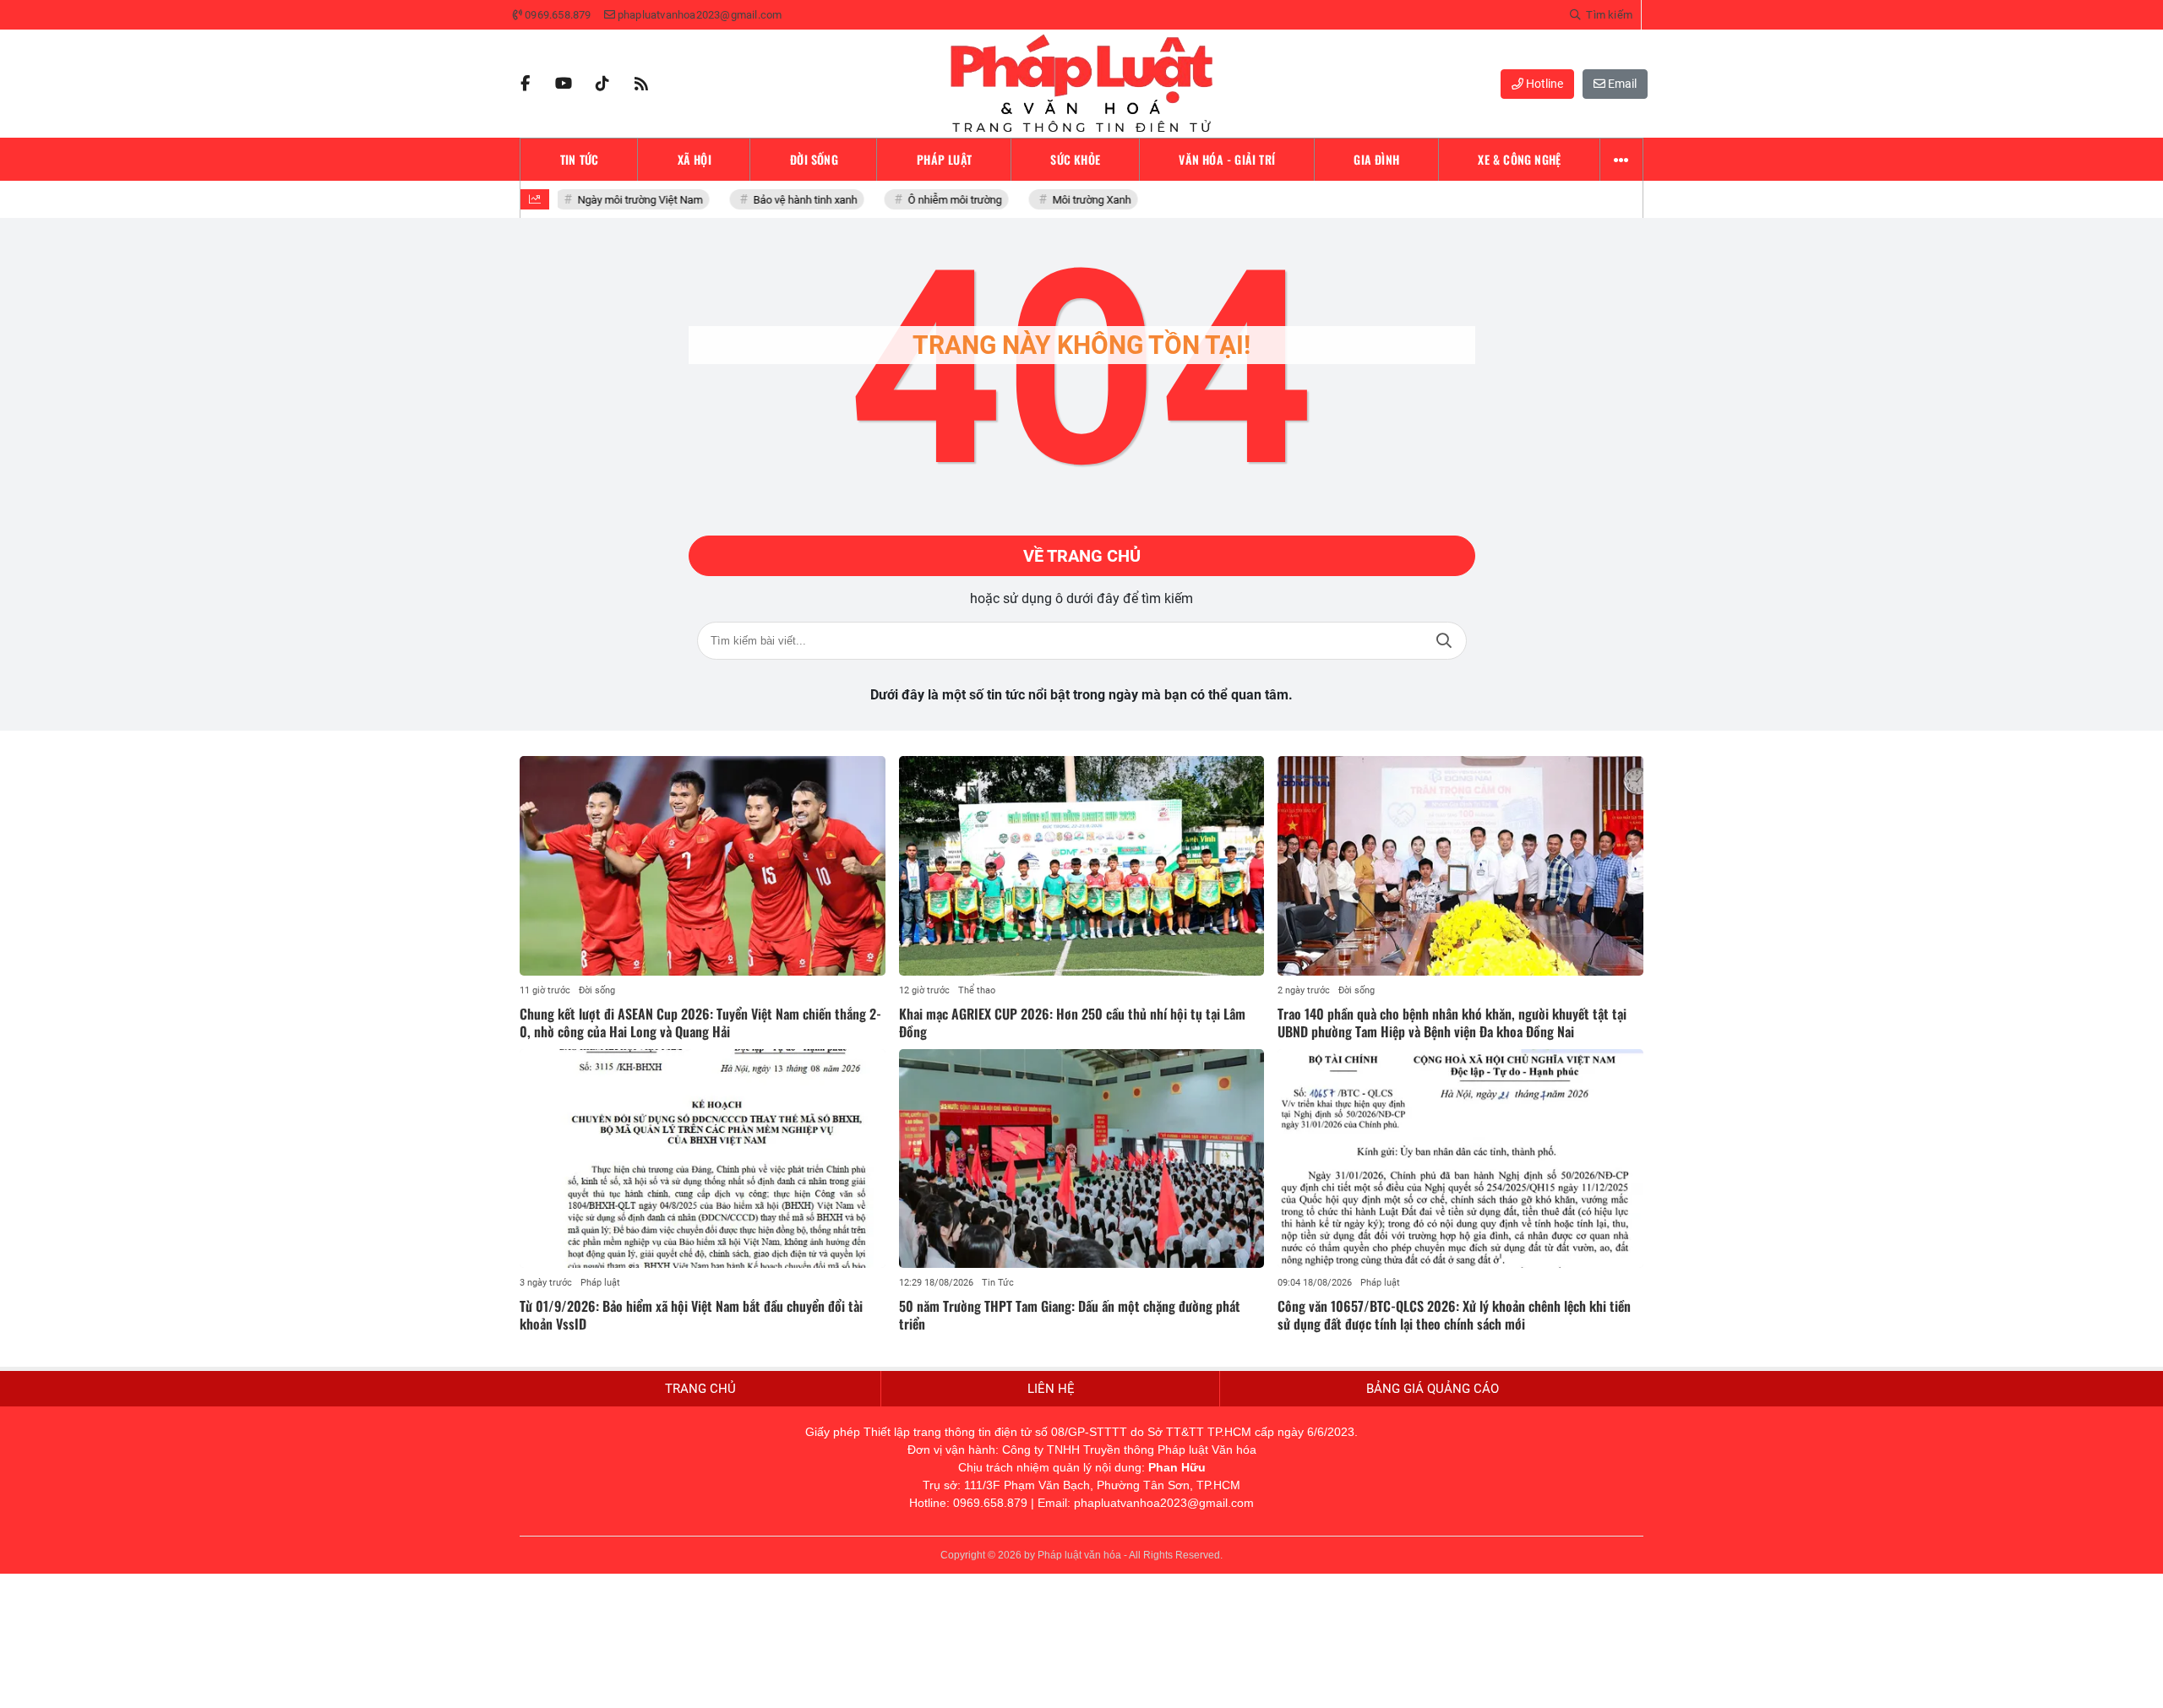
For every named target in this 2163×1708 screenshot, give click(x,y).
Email (1621, 84)
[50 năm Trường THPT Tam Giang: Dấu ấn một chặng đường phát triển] (1082, 1159)
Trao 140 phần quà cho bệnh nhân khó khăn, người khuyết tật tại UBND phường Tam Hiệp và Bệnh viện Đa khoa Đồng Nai (1452, 1023)
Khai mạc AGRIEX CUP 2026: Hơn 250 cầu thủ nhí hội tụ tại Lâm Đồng (1072, 1023)
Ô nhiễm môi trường (944, 200)
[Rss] (641, 84)
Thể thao (977, 990)
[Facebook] (525, 84)
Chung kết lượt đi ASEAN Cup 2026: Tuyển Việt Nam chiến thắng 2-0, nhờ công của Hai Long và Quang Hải (700, 1023)
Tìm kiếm (1444, 641)
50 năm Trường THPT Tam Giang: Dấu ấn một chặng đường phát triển (1070, 1315)
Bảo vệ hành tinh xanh (795, 200)
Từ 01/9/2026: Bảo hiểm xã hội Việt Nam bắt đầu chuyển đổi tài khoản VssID (691, 1315)
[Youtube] (564, 84)
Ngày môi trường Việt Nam (629, 200)
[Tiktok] (602, 84)
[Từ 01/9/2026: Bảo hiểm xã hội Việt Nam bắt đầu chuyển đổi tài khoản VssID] (703, 1159)
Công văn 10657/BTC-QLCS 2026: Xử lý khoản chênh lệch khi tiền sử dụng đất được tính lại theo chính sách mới (1454, 1315)
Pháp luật (600, 1283)
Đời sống (597, 990)
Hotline (1543, 84)
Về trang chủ (1082, 556)
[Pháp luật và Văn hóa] (1081, 84)
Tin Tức (998, 1283)
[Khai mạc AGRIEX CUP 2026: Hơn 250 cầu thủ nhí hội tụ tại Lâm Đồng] (1082, 866)
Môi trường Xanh (1081, 200)
